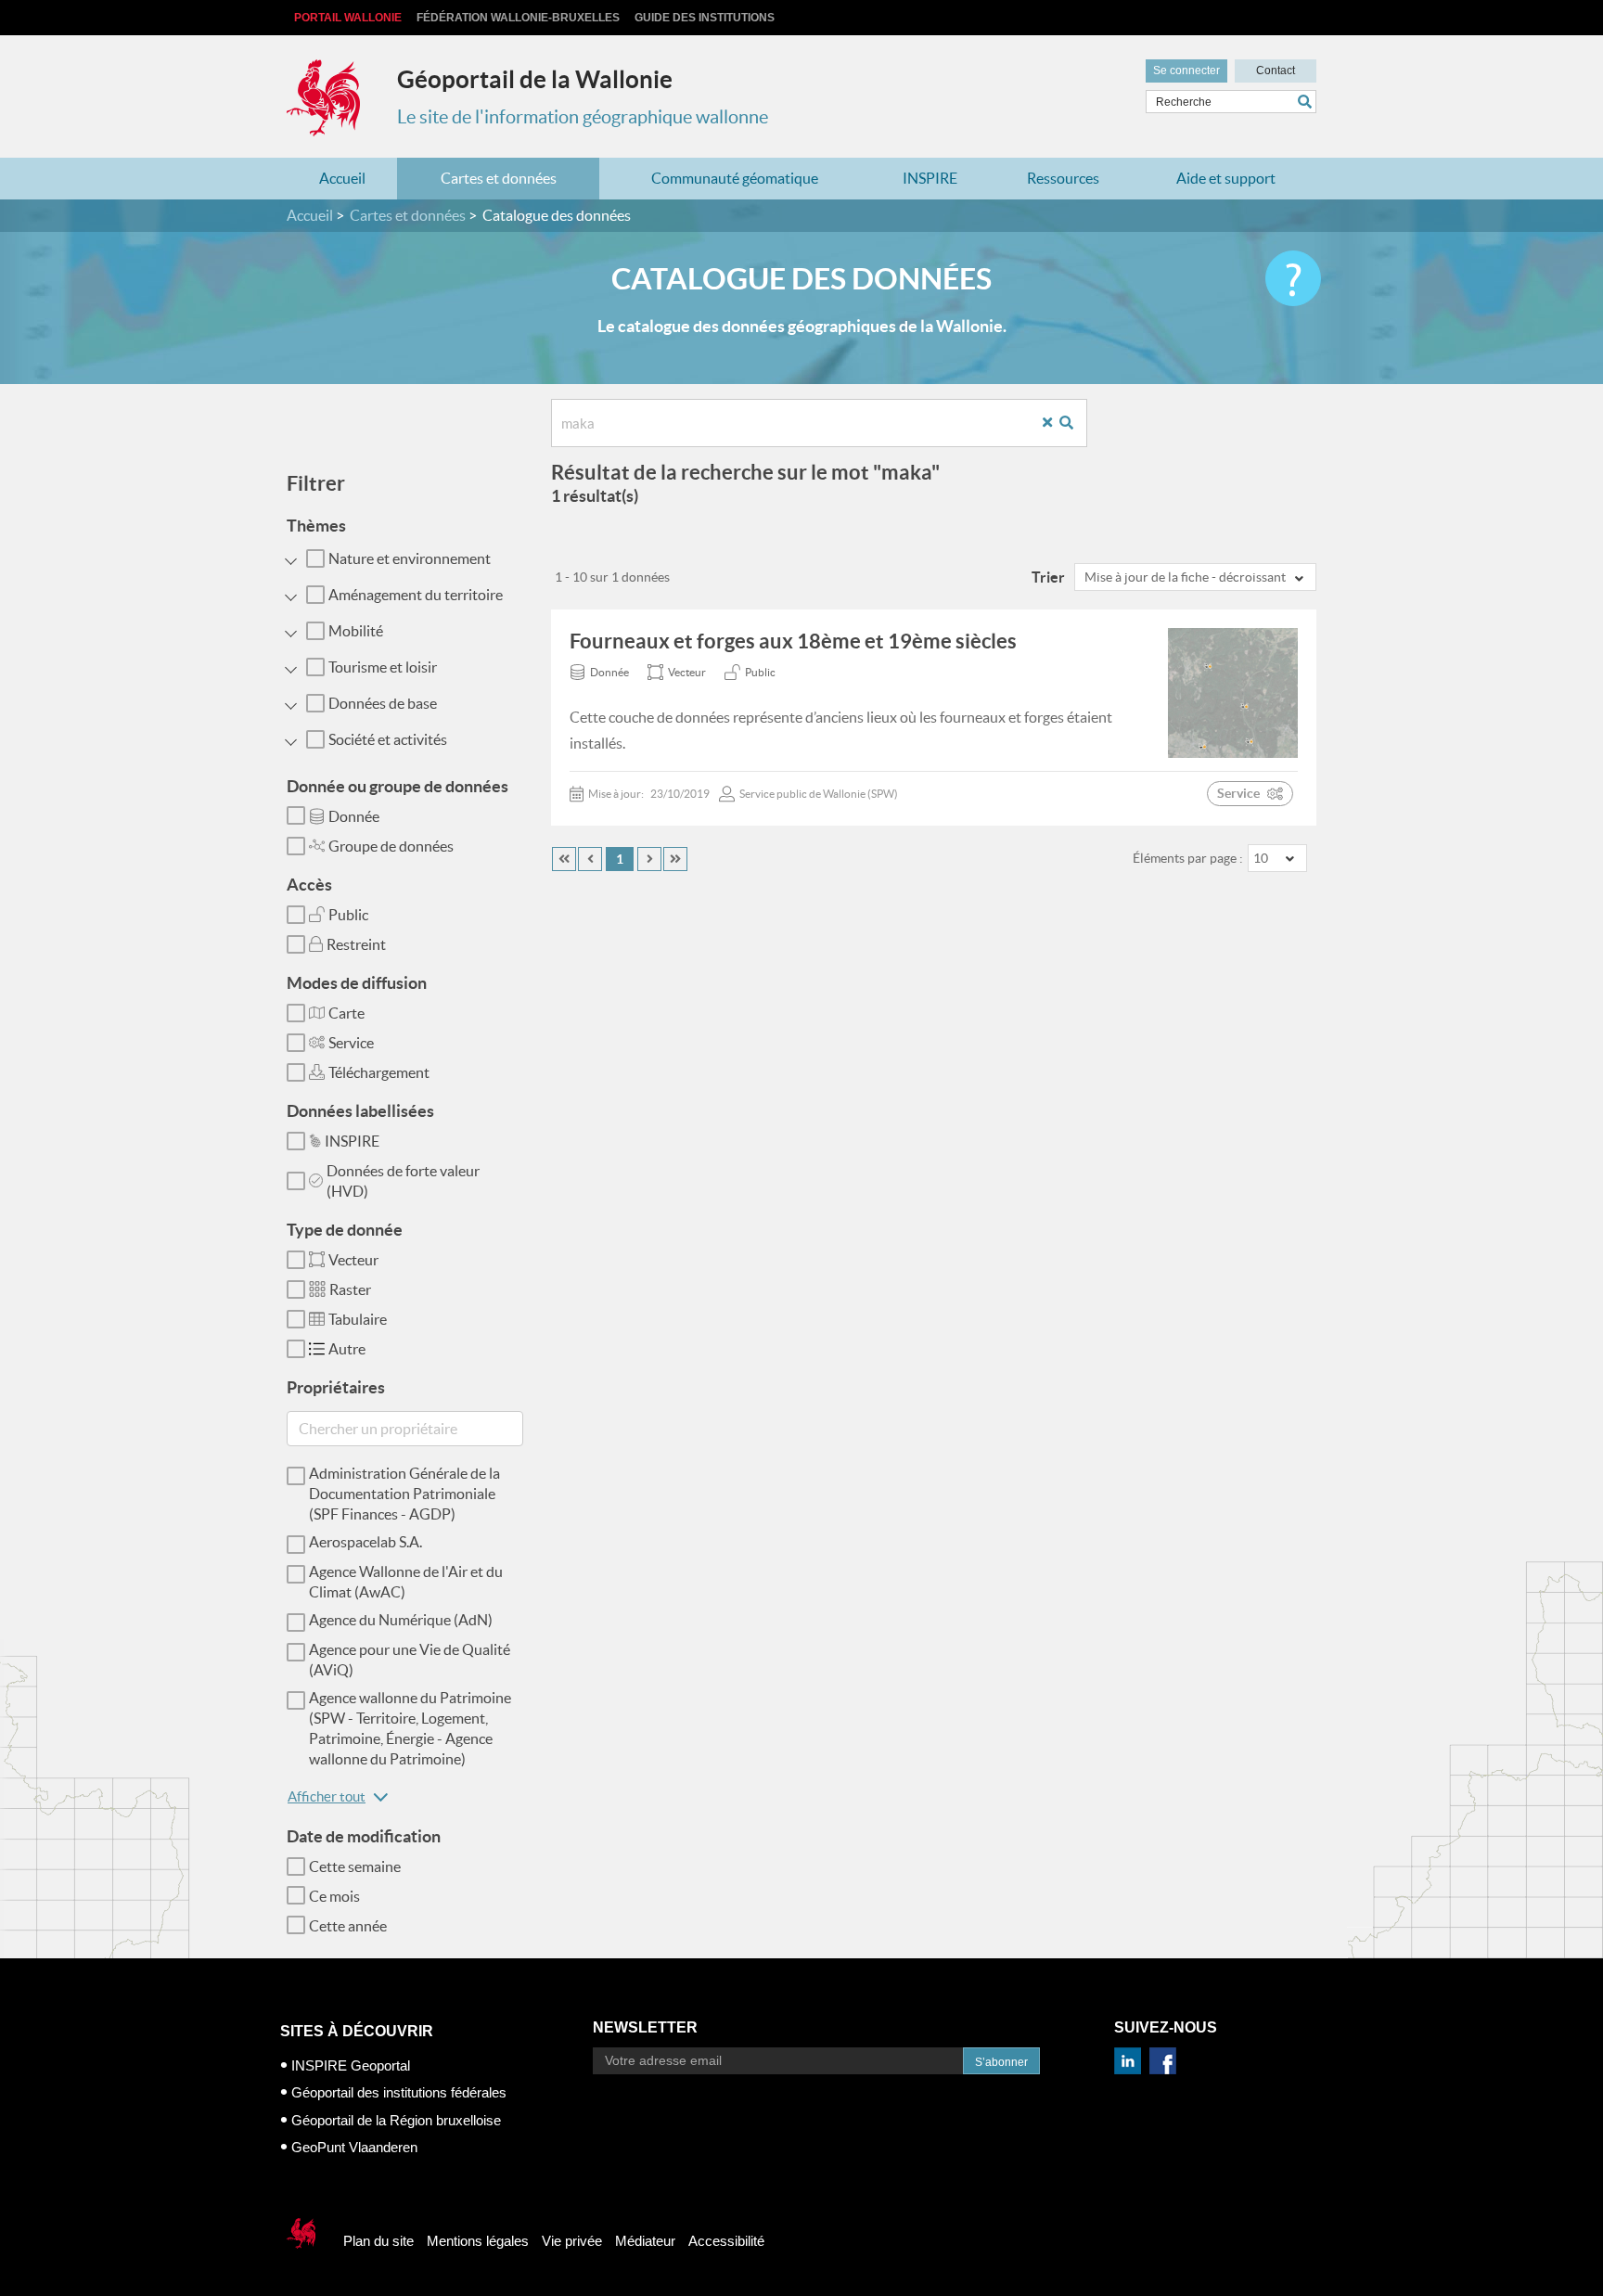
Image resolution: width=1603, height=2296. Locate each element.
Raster (350, 1289)
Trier (1048, 577)
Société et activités (388, 739)
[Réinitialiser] (1054, 423)
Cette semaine (355, 1866)
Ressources (1063, 178)
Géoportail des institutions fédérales (399, 2092)
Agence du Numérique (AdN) (401, 1620)
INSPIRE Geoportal (351, 2065)
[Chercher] (1307, 102)
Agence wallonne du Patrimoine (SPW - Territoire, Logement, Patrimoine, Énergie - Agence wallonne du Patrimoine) (410, 1728)
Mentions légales (478, 2241)
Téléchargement (379, 1072)
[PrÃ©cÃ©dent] (590, 859)
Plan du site (378, 2241)
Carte (346, 1013)
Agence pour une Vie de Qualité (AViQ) (410, 1660)
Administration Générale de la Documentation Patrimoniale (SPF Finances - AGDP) (404, 1494)
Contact (1276, 71)
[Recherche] (1073, 423)
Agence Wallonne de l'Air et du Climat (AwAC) (406, 1582)
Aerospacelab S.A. (365, 1542)
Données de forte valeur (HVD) (403, 1181)
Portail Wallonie (348, 18)
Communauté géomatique (735, 178)
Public (348, 915)
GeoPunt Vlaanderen (354, 2147)
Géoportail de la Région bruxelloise (396, 2120)
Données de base (383, 703)
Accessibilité (726, 2241)
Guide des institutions (705, 18)
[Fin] (675, 859)
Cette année (348, 1926)
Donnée (354, 816)
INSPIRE (930, 178)
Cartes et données (499, 178)
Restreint (356, 944)
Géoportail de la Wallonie (535, 79)
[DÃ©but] (564, 859)
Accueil (342, 178)
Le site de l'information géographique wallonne (583, 117)
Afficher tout (327, 1796)
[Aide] (1293, 278)
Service (351, 1043)
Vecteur (353, 1260)
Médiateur (645, 2241)
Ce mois (334, 1896)
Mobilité (356, 631)
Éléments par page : (1188, 858)
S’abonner (1001, 2062)
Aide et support (1226, 178)
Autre (347, 1349)
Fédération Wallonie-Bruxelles (518, 18)
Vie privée (572, 2241)
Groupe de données (391, 846)
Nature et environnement (410, 558)
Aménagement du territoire (416, 595)
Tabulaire (358, 1319)
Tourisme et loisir (383, 667)
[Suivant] (649, 859)
